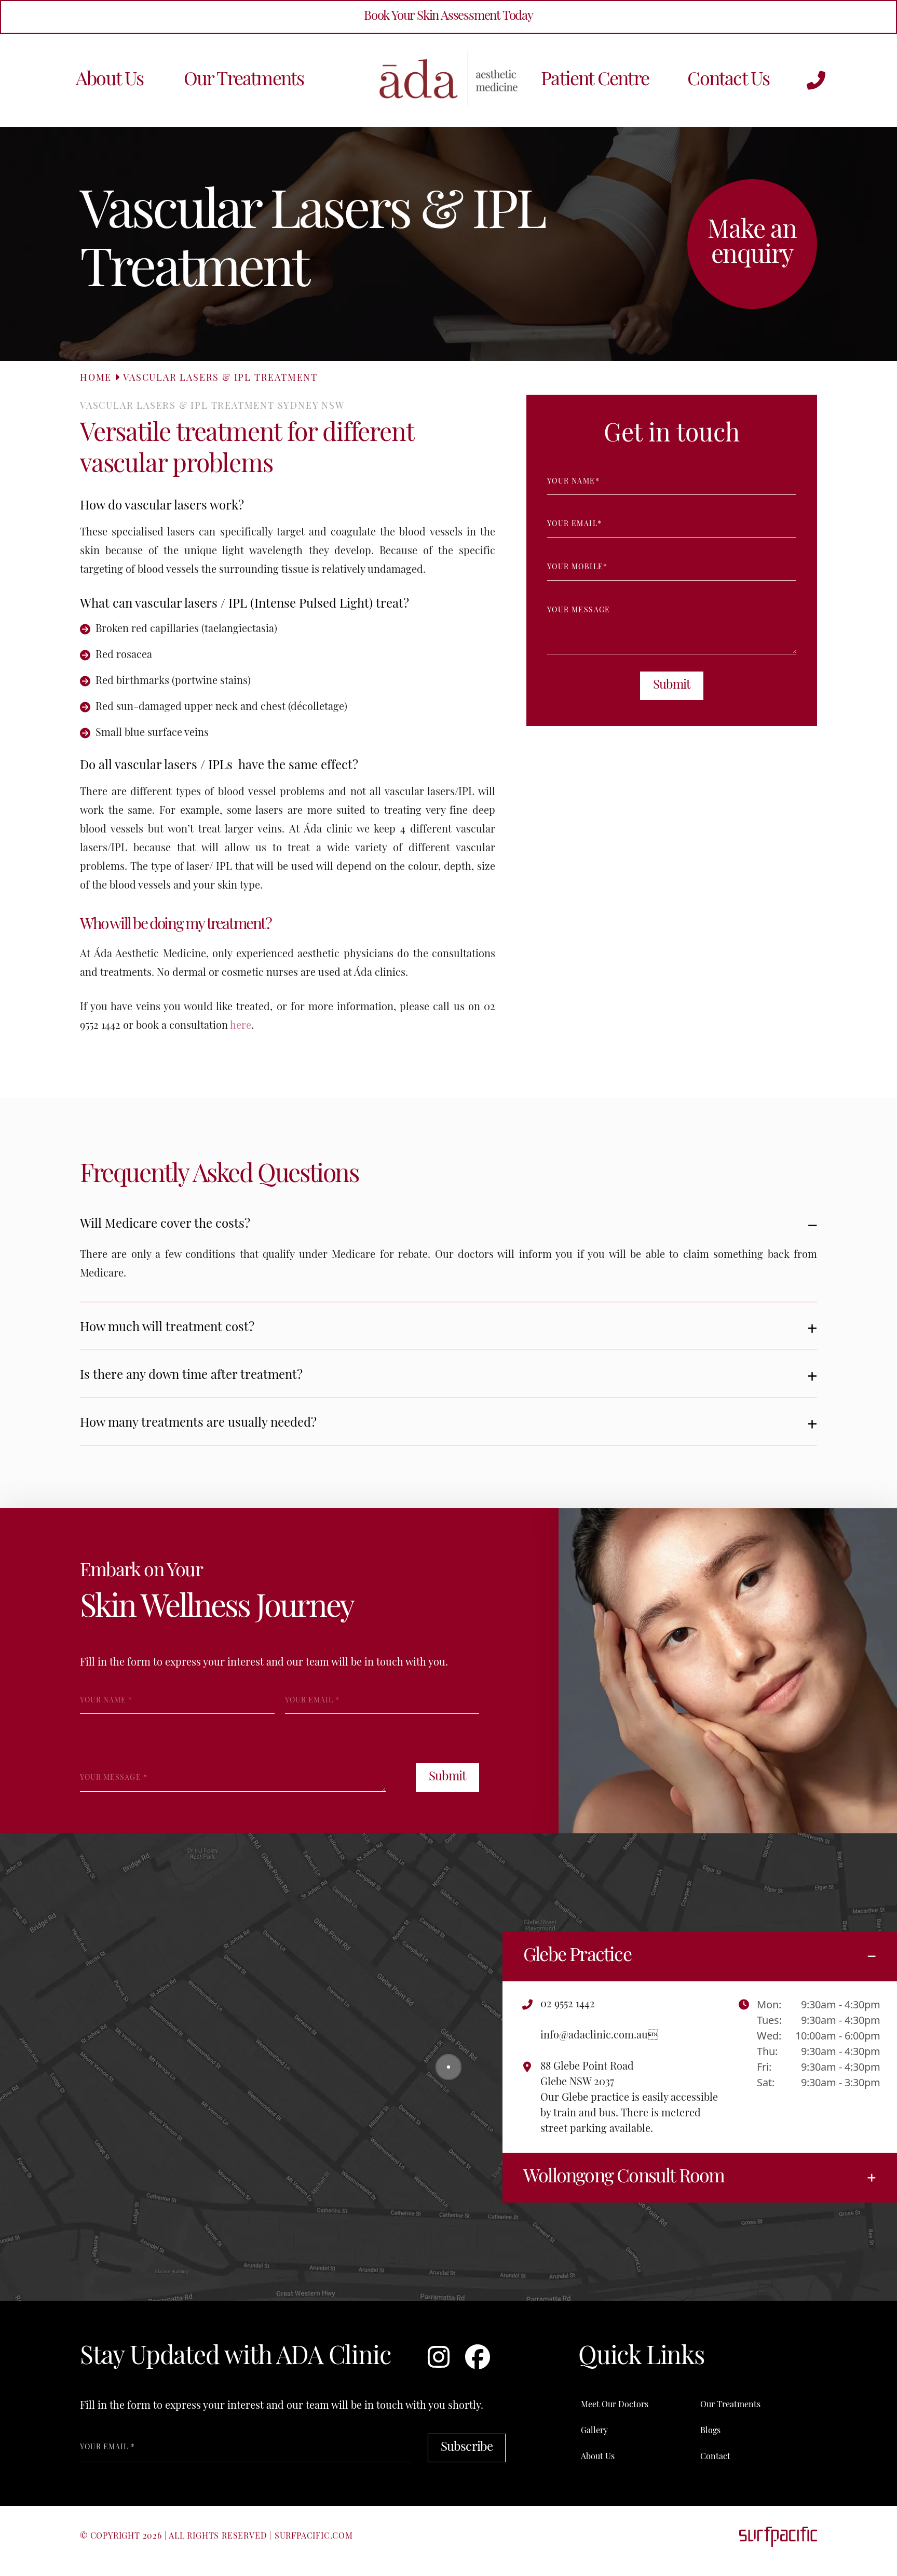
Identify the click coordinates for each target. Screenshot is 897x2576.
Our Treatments (244, 81)
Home (96, 379)
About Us (110, 81)
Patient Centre (595, 81)
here (241, 1026)
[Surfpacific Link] (778, 2537)
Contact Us (728, 81)
